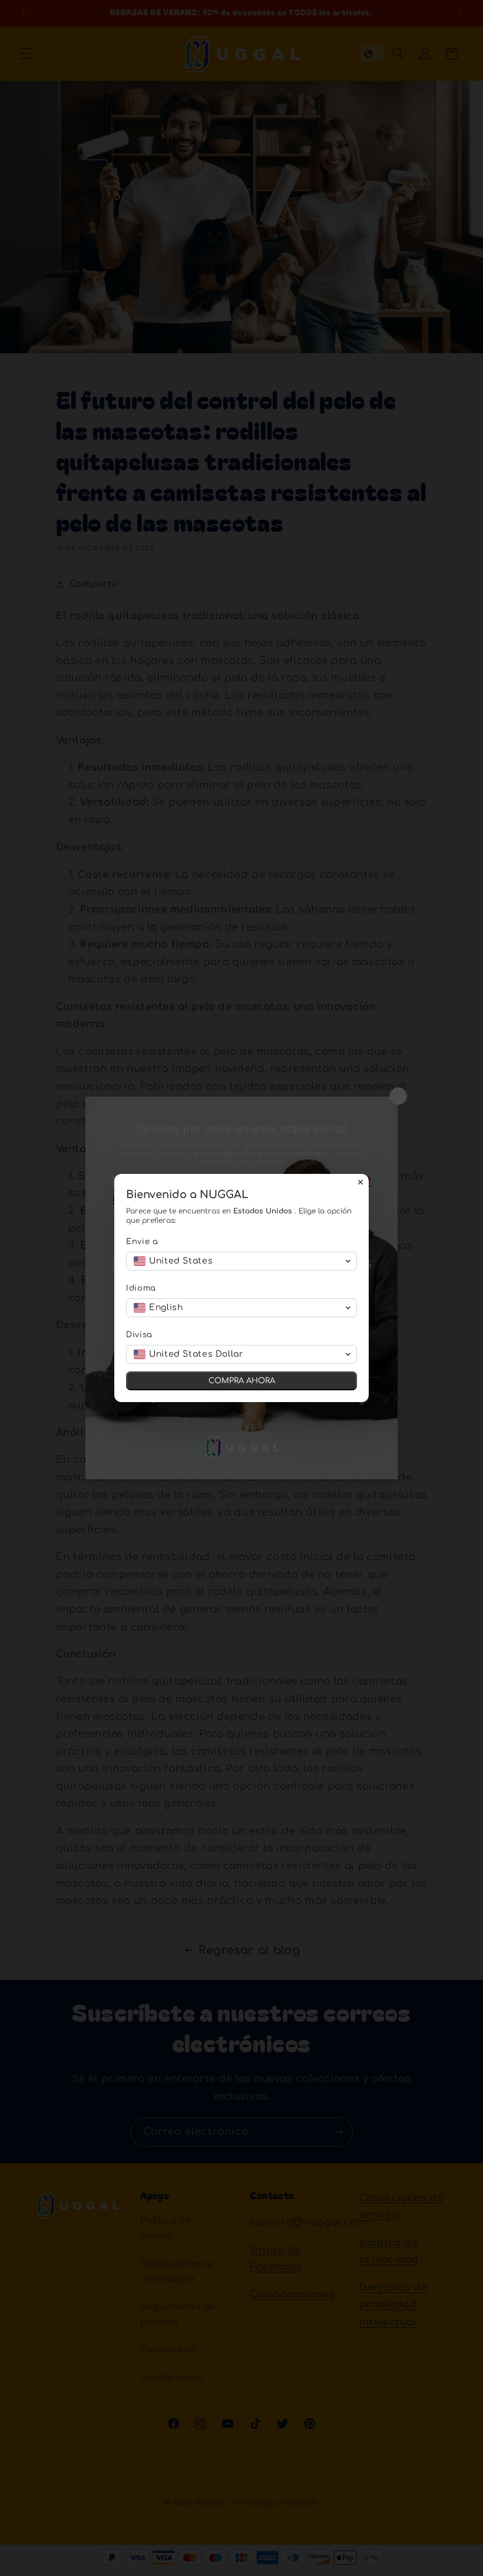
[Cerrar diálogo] (360, 1182)
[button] (241, 1261)
